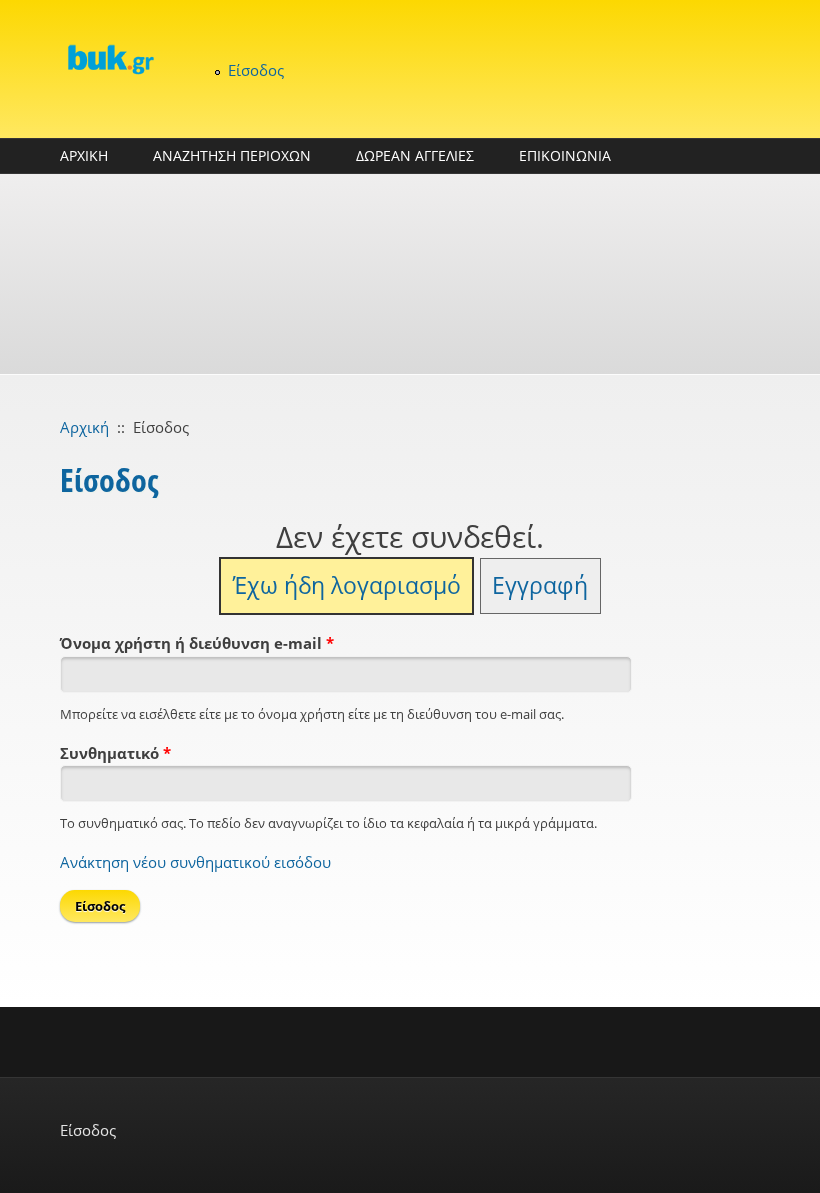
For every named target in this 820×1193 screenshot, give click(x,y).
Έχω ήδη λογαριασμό (347, 585)
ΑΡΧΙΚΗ (84, 155)
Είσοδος (256, 70)
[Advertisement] (410, 274)
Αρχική (84, 427)
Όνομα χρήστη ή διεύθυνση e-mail (197, 643)
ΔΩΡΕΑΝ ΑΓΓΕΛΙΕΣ (415, 155)
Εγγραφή (540, 585)
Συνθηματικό (115, 753)
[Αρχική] (110, 59)
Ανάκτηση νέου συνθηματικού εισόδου (195, 862)
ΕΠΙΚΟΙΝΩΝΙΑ (565, 155)
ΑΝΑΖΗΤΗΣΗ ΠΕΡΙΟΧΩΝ (232, 155)
